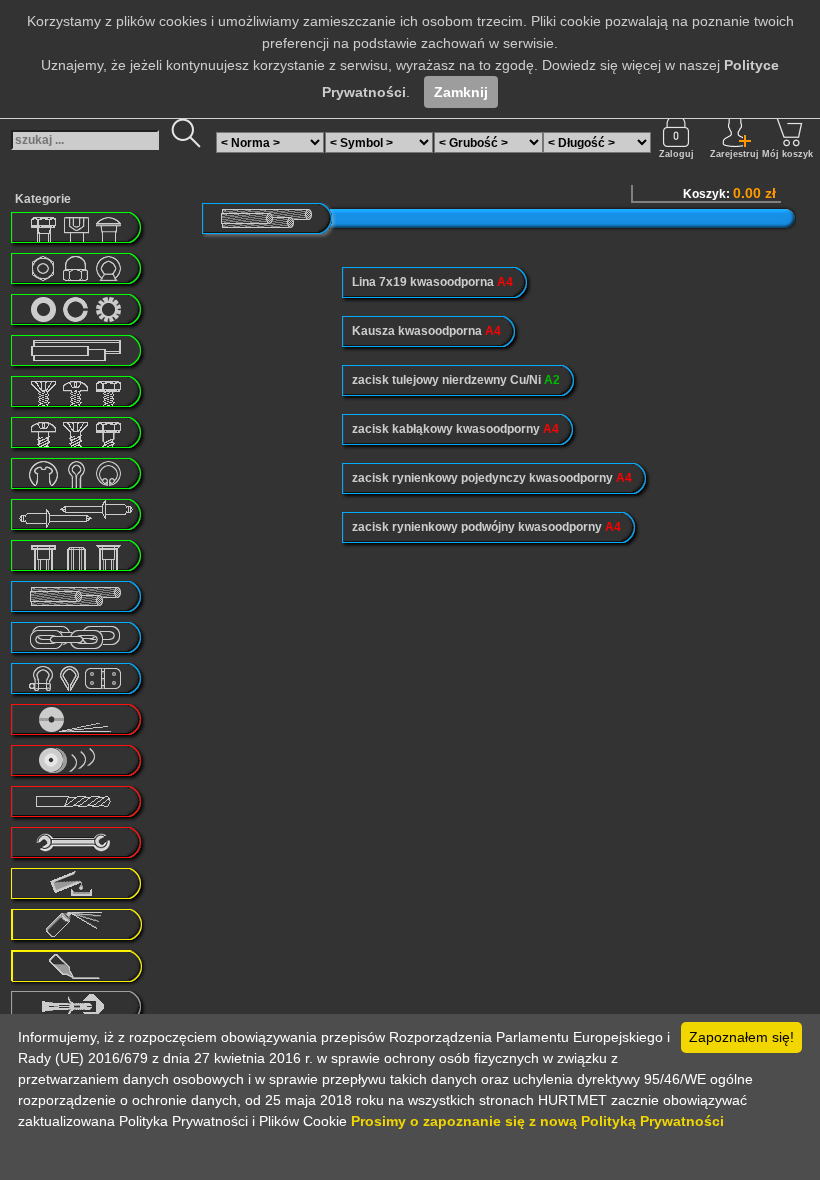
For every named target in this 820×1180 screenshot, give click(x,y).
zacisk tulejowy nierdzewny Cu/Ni (456, 380)
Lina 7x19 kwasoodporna (432, 282)
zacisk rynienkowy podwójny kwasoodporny (486, 527)
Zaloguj (676, 154)
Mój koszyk (787, 154)
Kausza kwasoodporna (426, 331)
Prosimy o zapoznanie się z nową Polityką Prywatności (537, 1121)
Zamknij (461, 92)
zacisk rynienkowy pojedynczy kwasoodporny (492, 478)
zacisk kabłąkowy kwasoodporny (455, 429)
